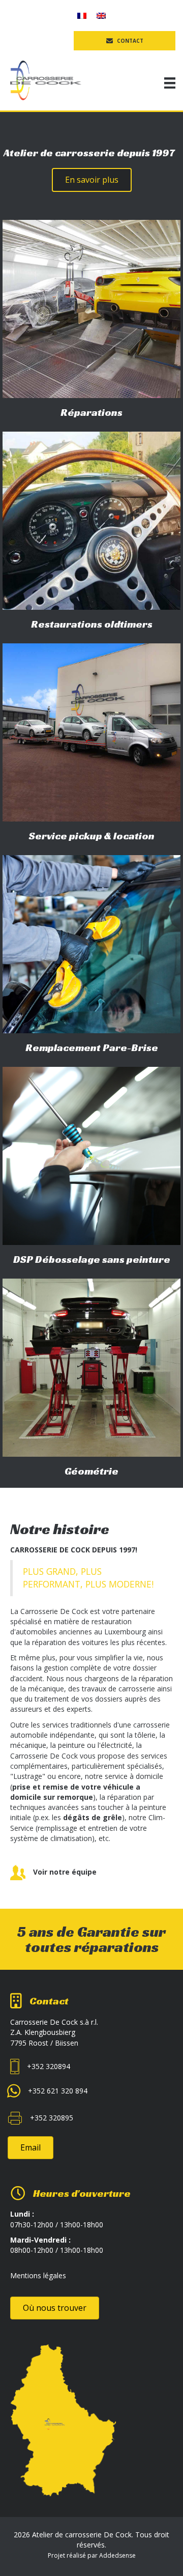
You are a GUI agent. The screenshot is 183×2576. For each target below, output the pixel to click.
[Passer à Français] (82, 16)
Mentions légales (38, 2275)
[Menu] (170, 83)
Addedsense (117, 2555)
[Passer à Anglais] (101, 16)
